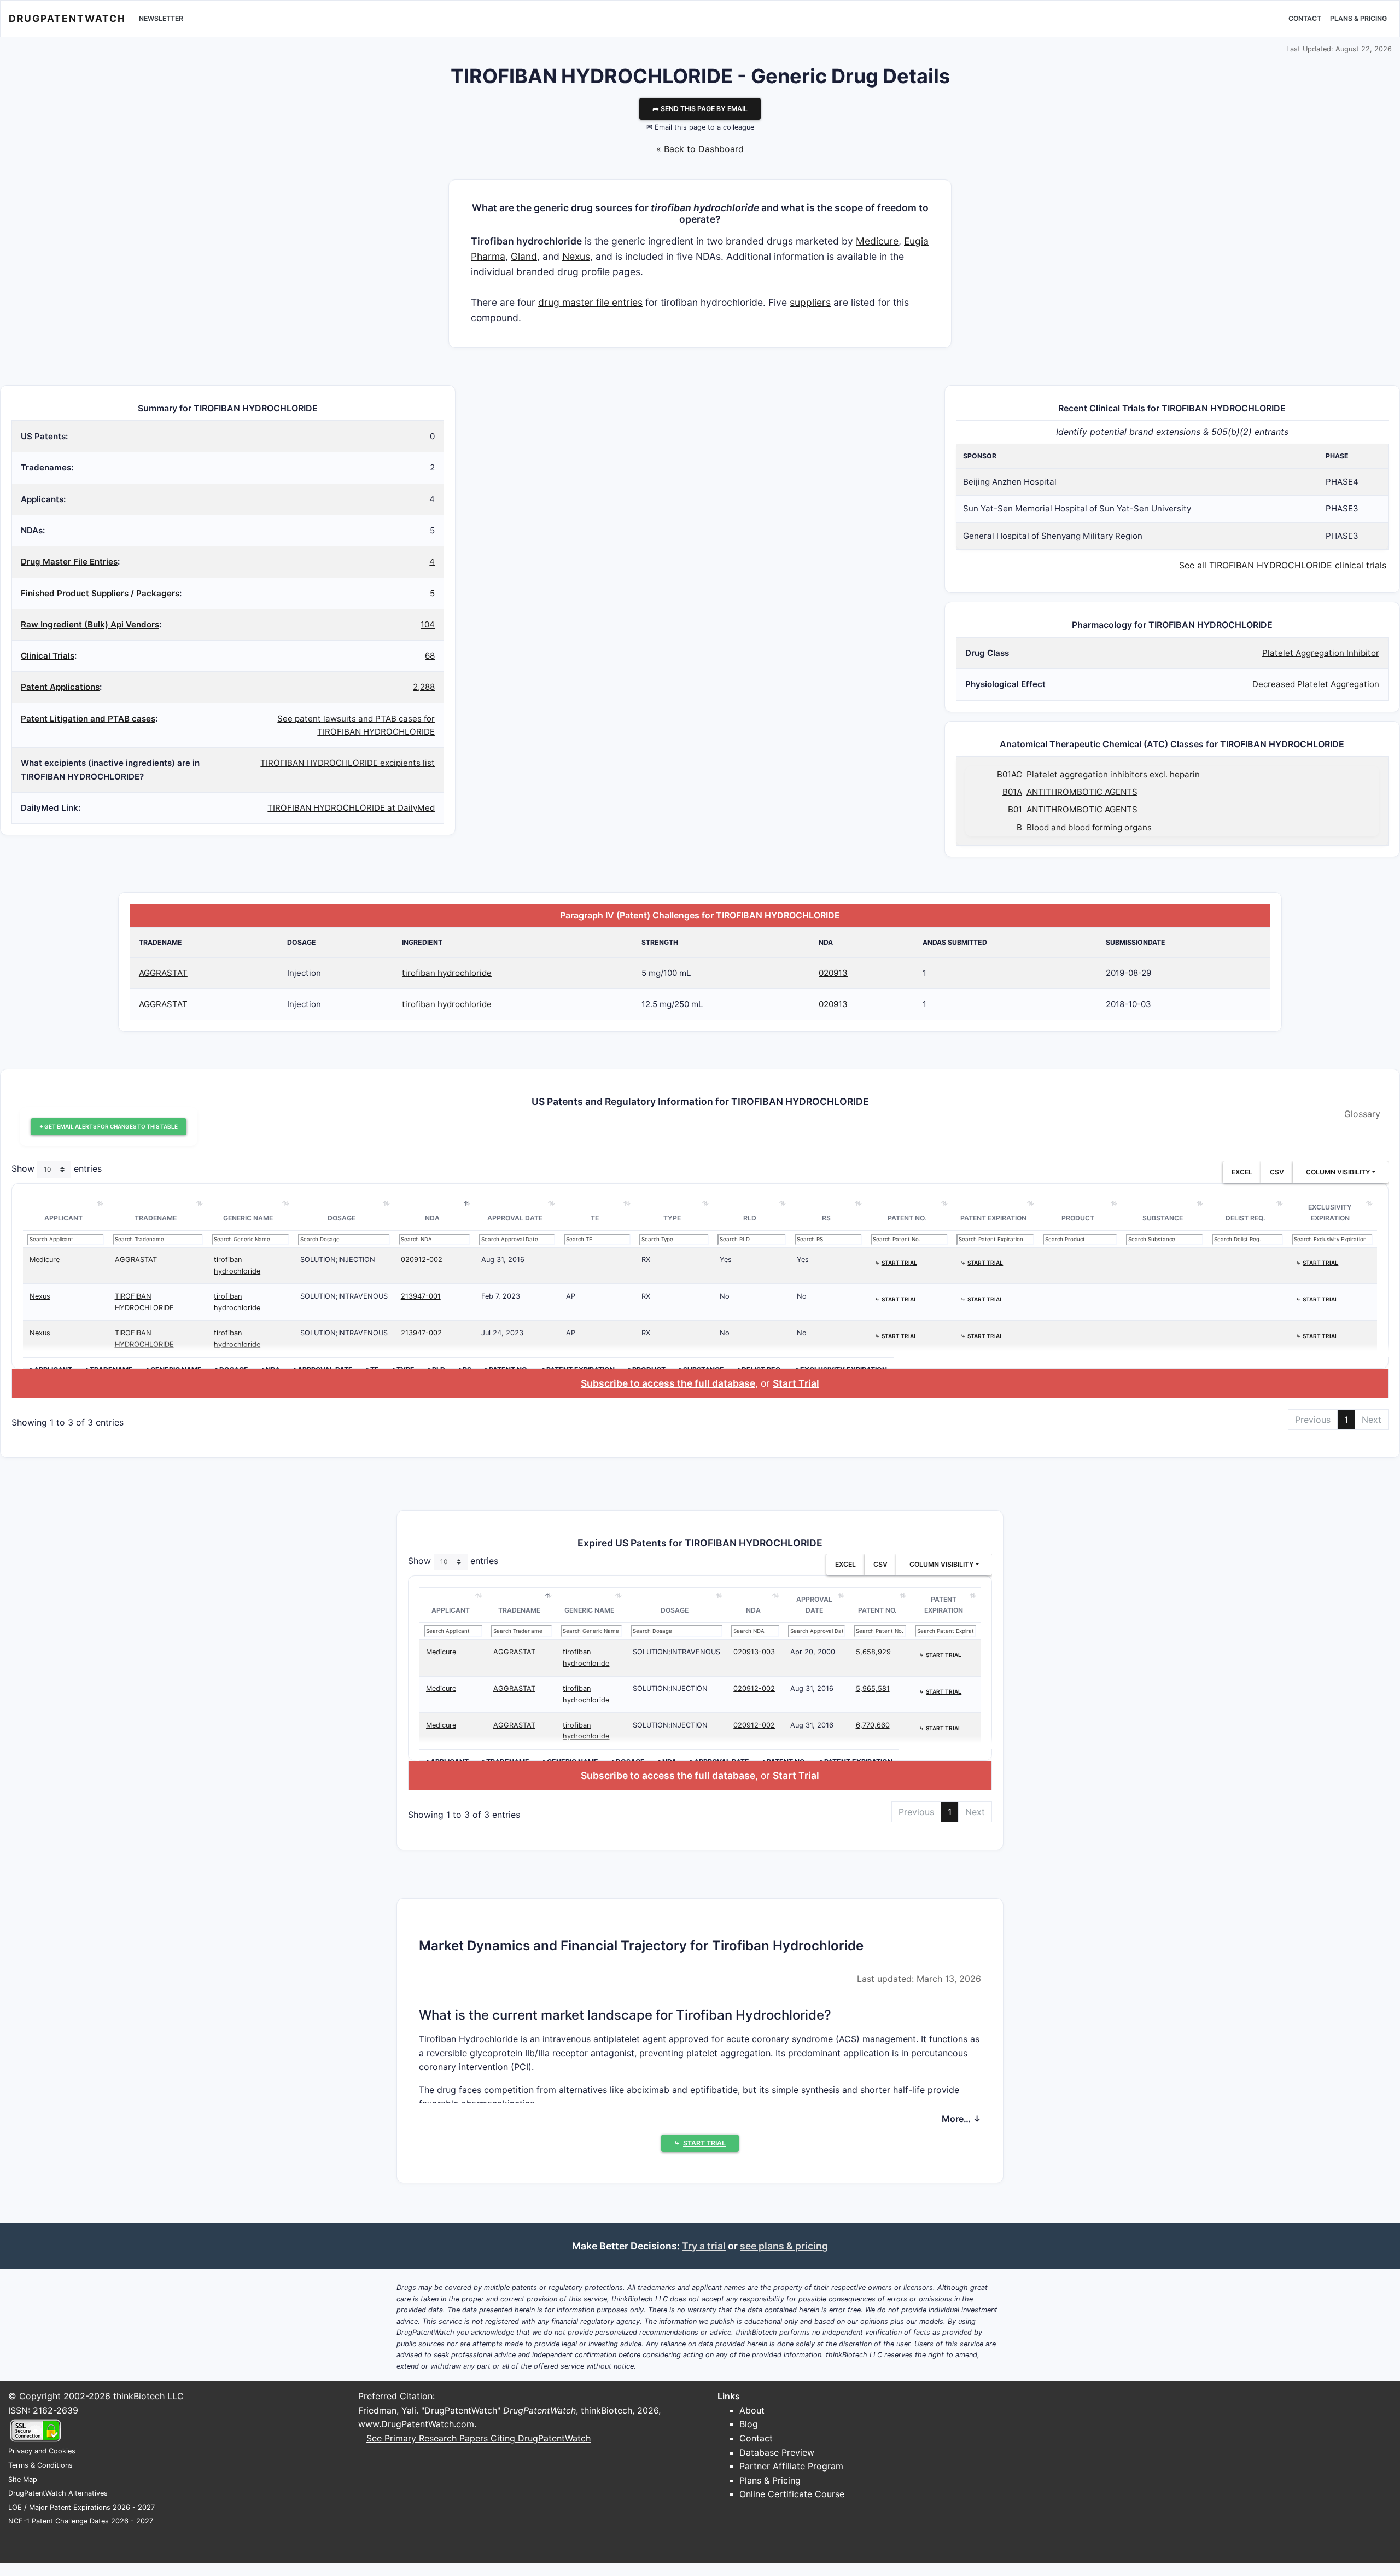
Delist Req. (1246, 1218)
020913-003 (754, 1652)
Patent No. (907, 1218)
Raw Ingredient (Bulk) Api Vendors (90, 624)
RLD (750, 1218)
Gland (524, 256)
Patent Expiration (993, 1218)
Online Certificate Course (792, 2494)
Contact (1305, 18)
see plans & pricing (784, 2246)
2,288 (424, 687)
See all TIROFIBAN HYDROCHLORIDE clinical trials (1283, 565)
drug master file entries (590, 302)
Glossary (1362, 1114)
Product (1078, 1218)
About (752, 2410)
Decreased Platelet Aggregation (1316, 684)
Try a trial (704, 2246)
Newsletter (161, 18)
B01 (1015, 809)
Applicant (63, 1218)
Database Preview (777, 2452)
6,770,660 (873, 1725)
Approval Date (515, 1218)
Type (672, 1218)
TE (595, 1218)
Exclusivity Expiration (1330, 1213)
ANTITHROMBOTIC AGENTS (1082, 792)
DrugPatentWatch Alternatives (58, 2493)
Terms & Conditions (40, 2465)
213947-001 (421, 1296)
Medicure (877, 241)
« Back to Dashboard (700, 149)
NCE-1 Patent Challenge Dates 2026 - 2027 (81, 2521)
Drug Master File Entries (69, 562)
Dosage (342, 1218)
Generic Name (248, 1218)
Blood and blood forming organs (1089, 827)
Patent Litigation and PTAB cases (88, 719)
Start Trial (796, 1383)
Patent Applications (60, 687)
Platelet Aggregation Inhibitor (1321, 653)
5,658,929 (873, 1652)
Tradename (156, 1218)
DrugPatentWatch (67, 18)
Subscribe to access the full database (668, 1383)
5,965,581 (873, 1688)
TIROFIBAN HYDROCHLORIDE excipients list (348, 763)
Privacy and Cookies (42, 2451)
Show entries (57, 1169)
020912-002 (422, 1260)
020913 (833, 973)
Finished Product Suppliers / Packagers (100, 593)
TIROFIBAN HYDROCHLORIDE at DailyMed (351, 808)
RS (826, 1218)
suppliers (810, 302)
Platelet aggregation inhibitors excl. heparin (1113, 774)
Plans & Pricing (1358, 18)
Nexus (576, 256)
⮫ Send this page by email (700, 109)
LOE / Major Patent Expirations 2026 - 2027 (81, 2507)
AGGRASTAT (163, 973)
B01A (1012, 792)
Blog (749, 2424)
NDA (432, 1218)
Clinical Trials (48, 656)
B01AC (1010, 774)
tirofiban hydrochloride (447, 973)
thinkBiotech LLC (148, 2396)
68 (430, 656)
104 (428, 624)
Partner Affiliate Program (791, 2466)
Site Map (23, 2479)
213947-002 (421, 1333)
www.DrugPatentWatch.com (416, 2424)
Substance (1163, 1218)
